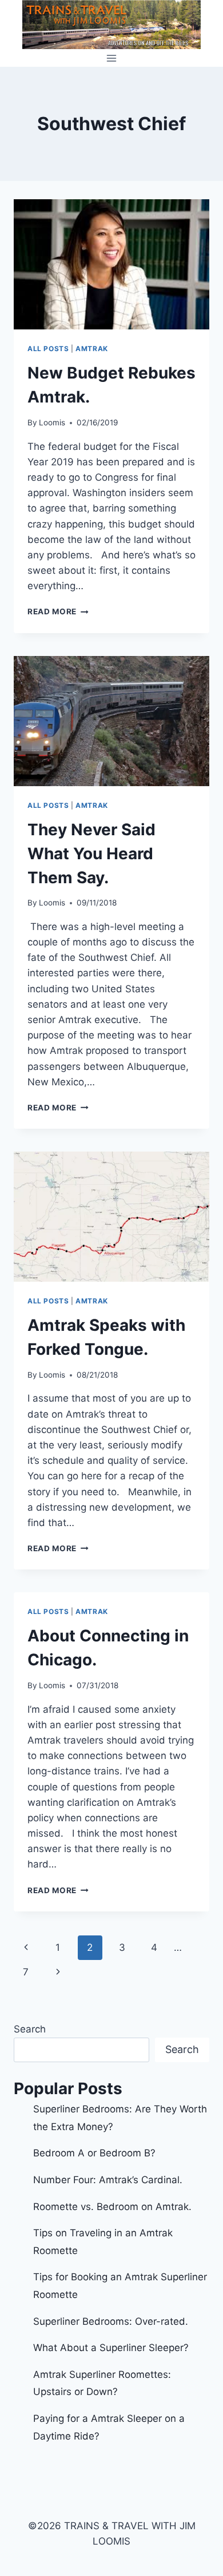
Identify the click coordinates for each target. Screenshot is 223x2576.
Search (30, 2029)
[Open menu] (112, 58)
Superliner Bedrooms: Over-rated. (112, 2321)
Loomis (52, 422)
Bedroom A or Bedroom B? (94, 2153)
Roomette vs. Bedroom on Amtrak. (112, 2207)
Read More (58, 611)
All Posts (48, 349)
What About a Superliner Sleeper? (111, 2348)
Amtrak (92, 349)
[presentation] (111, 264)
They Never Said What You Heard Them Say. (91, 854)
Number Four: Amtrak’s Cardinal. (108, 2180)
